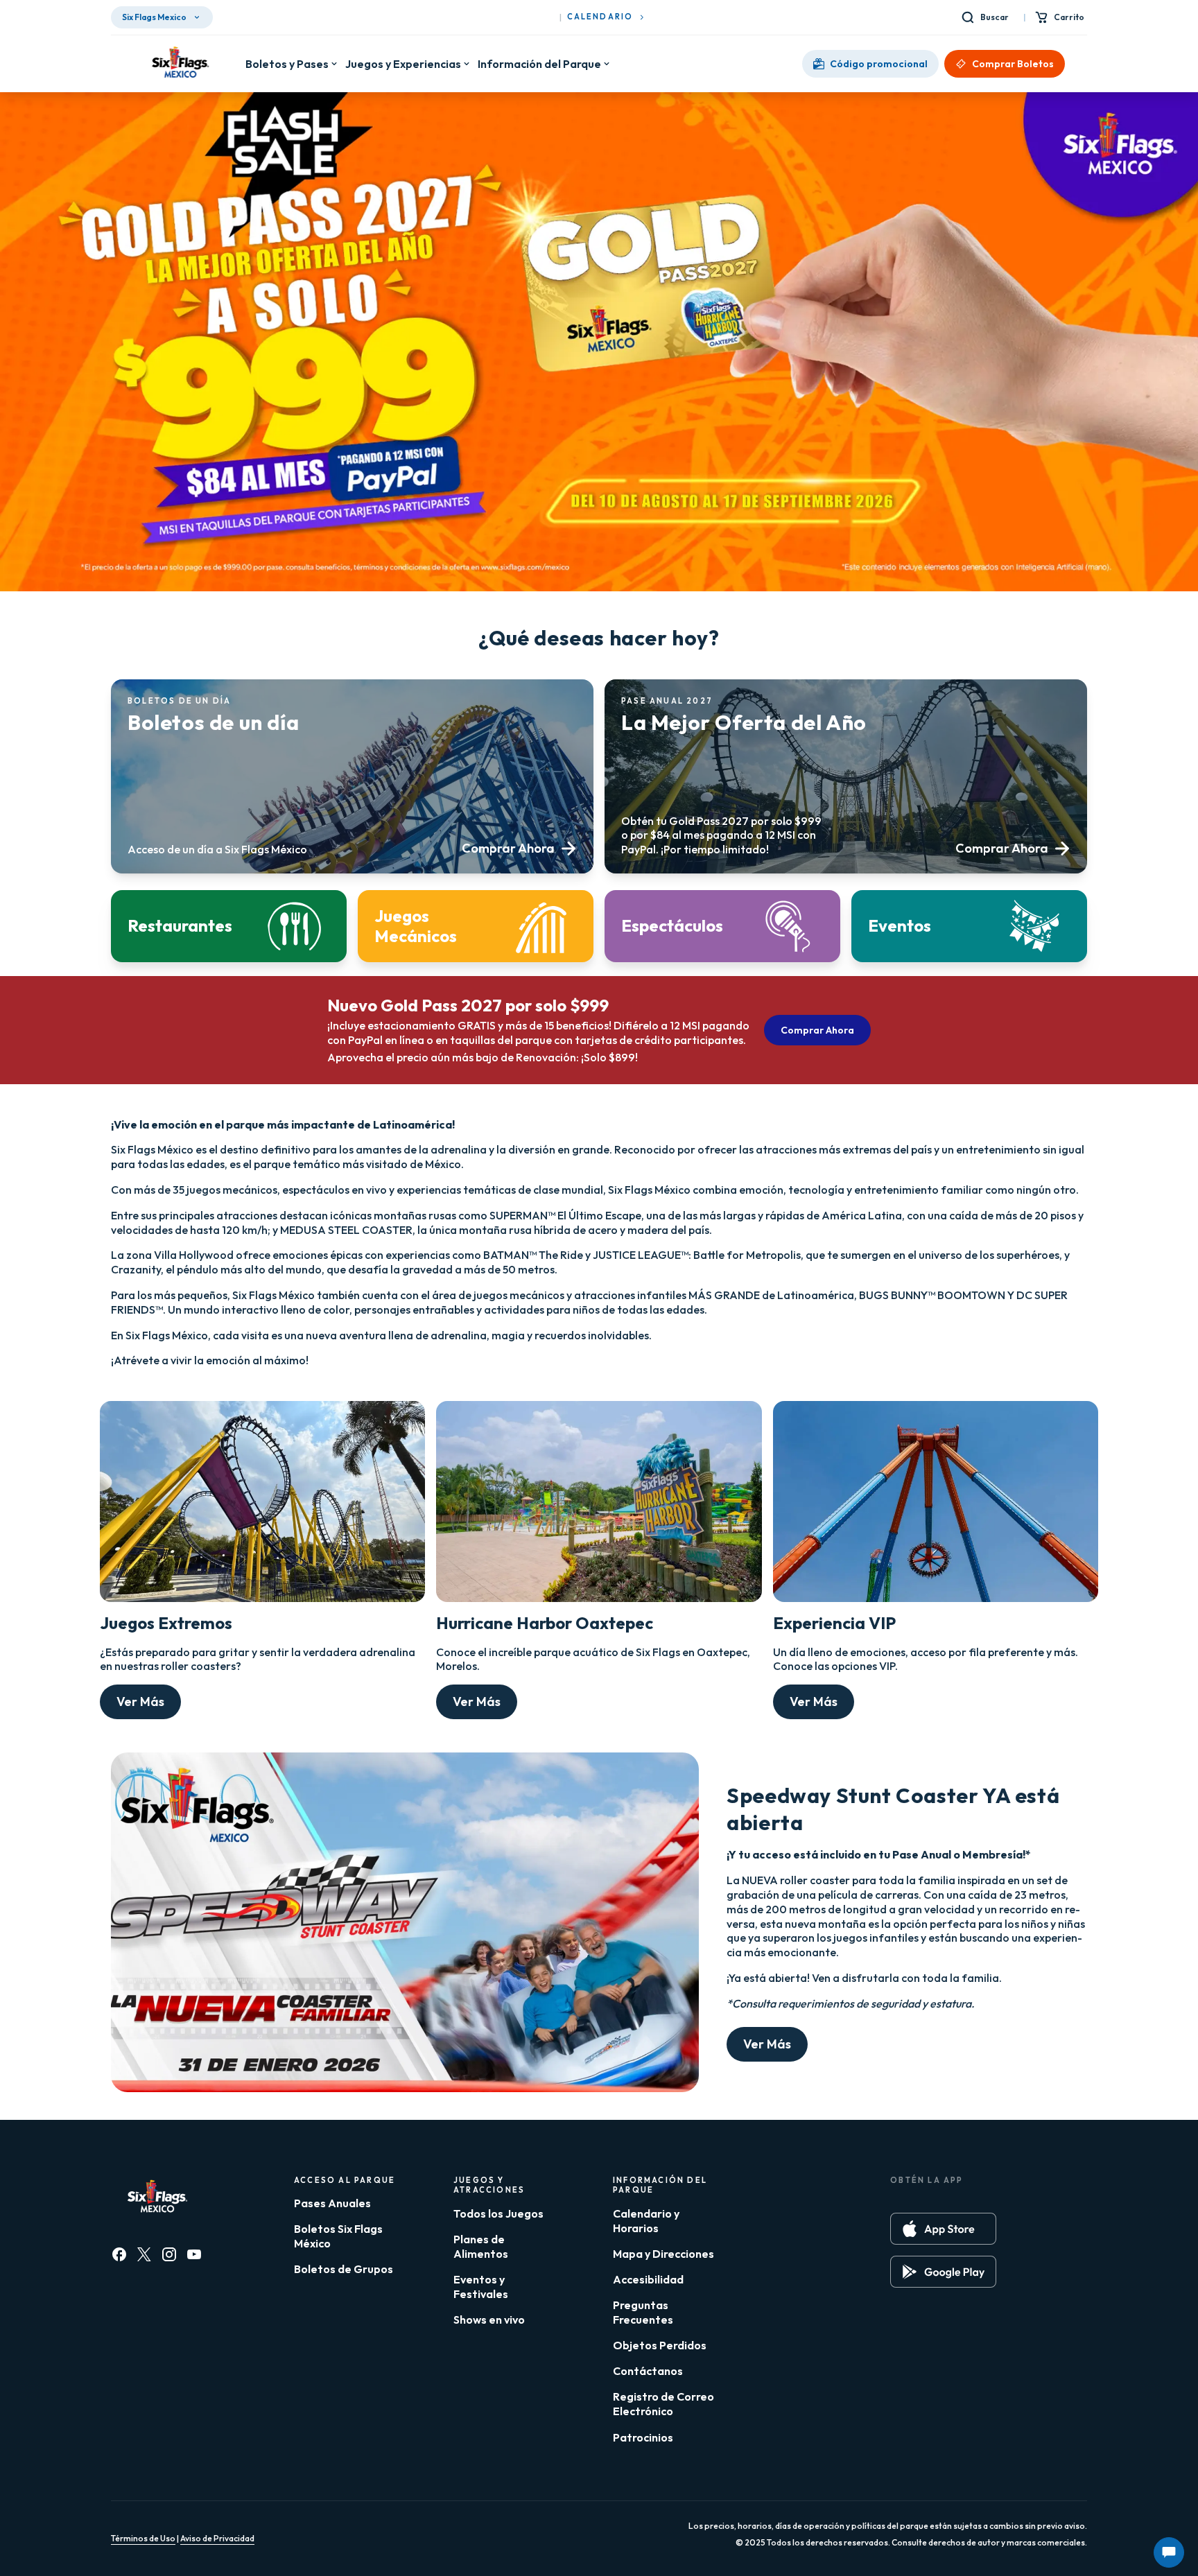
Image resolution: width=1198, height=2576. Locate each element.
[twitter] (144, 2254)
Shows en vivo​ (489, 2320)
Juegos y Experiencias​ (403, 64)
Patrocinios (643, 2437)
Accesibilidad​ (648, 2279)
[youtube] (194, 2254)
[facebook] (119, 2254)
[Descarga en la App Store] (943, 2229)
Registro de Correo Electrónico (663, 2404)
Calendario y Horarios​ (646, 2221)
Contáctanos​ (648, 2371)
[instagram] (169, 2254)
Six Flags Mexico (154, 17)
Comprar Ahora (817, 1030)
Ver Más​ (140, 1702)
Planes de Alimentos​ (481, 2246)
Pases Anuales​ (332, 2203)
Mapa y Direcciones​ (663, 2254)
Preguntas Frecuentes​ (643, 2312)
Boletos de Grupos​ (344, 2269)
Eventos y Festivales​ (481, 2287)
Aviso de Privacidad (217, 2538)
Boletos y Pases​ (287, 64)
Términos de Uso (143, 2538)
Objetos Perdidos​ (660, 2345)
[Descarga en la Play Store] (943, 2272)
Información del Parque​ (539, 64)
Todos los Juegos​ (498, 2213)
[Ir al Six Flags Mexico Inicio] (178, 64)
